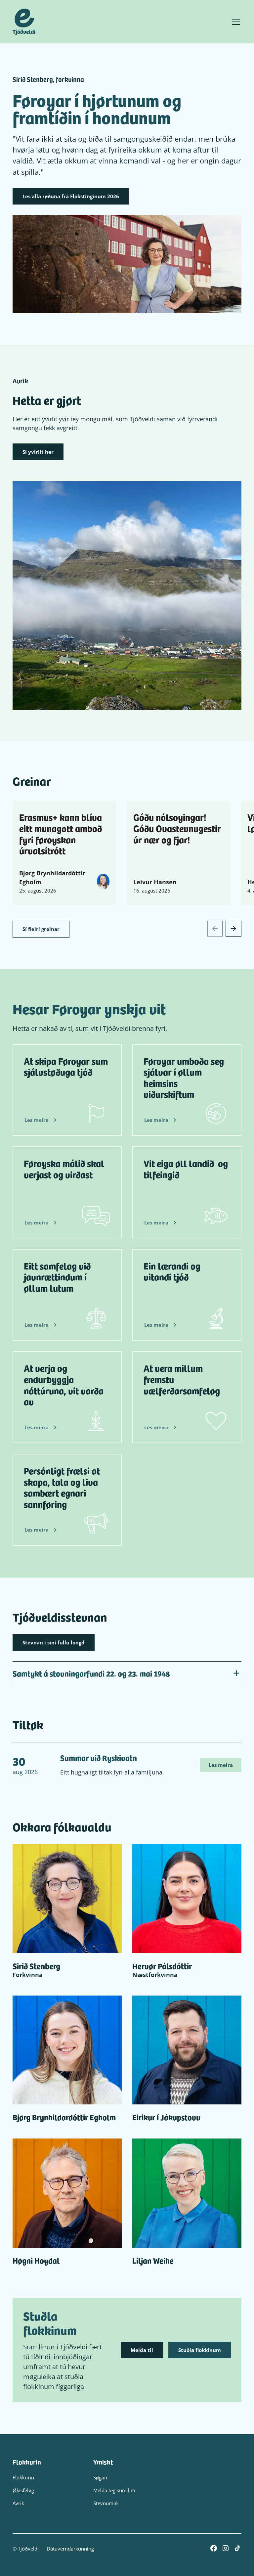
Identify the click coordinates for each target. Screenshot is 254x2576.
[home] (24, 22)
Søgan (100, 2477)
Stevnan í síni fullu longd (54, 1642)
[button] (235, 22)
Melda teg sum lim (114, 2490)
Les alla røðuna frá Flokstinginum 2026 (71, 196)
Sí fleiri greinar (41, 929)
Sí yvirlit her (38, 452)
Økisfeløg (23, 2490)
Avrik (18, 2503)
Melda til (142, 2350)
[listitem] (64, 853)
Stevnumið (106, 2503)
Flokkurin (23, 2477)
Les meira (221, 1765)
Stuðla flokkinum (200, 2350)
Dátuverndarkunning (70, 2549)
